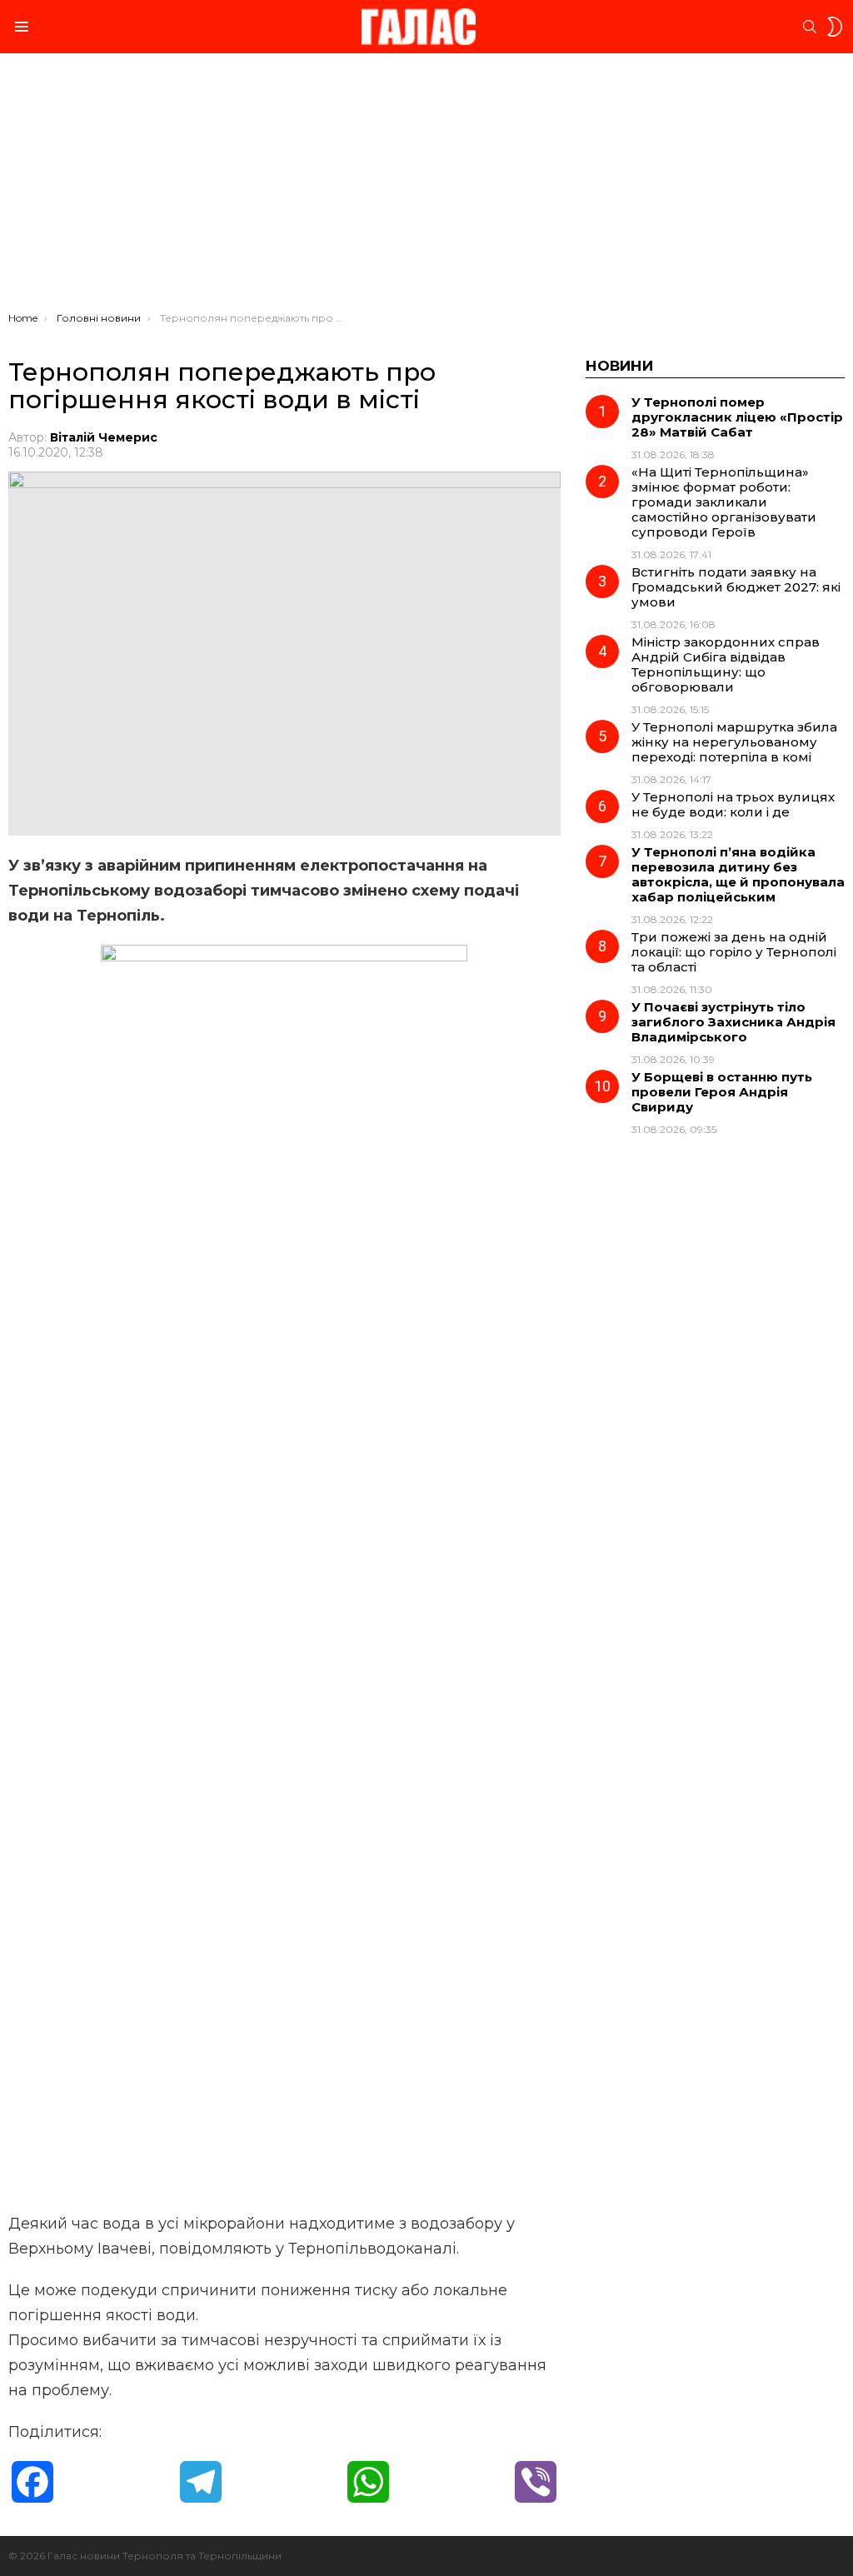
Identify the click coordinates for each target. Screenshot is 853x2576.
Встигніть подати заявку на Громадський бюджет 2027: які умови (736, 587)
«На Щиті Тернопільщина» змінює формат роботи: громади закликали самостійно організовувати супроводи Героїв (724, 502)
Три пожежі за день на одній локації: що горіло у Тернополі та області (734, 952)
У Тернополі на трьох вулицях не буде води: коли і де (733, 804)
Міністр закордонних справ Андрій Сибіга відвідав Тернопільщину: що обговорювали (726, 664)
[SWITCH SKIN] (835, 27)
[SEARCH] (810, 27)
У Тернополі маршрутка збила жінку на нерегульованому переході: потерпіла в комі (734, 742)
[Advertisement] (426, 187)
